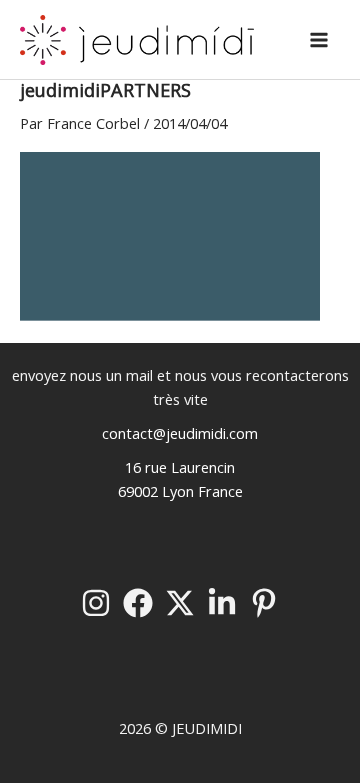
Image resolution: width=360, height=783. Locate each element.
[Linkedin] (222, 603)
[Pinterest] (264, 603)
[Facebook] (138, 603)
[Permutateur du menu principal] (319, 40)
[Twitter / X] (180, 603)
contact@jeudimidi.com (180, 433)
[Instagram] (96, 603)
